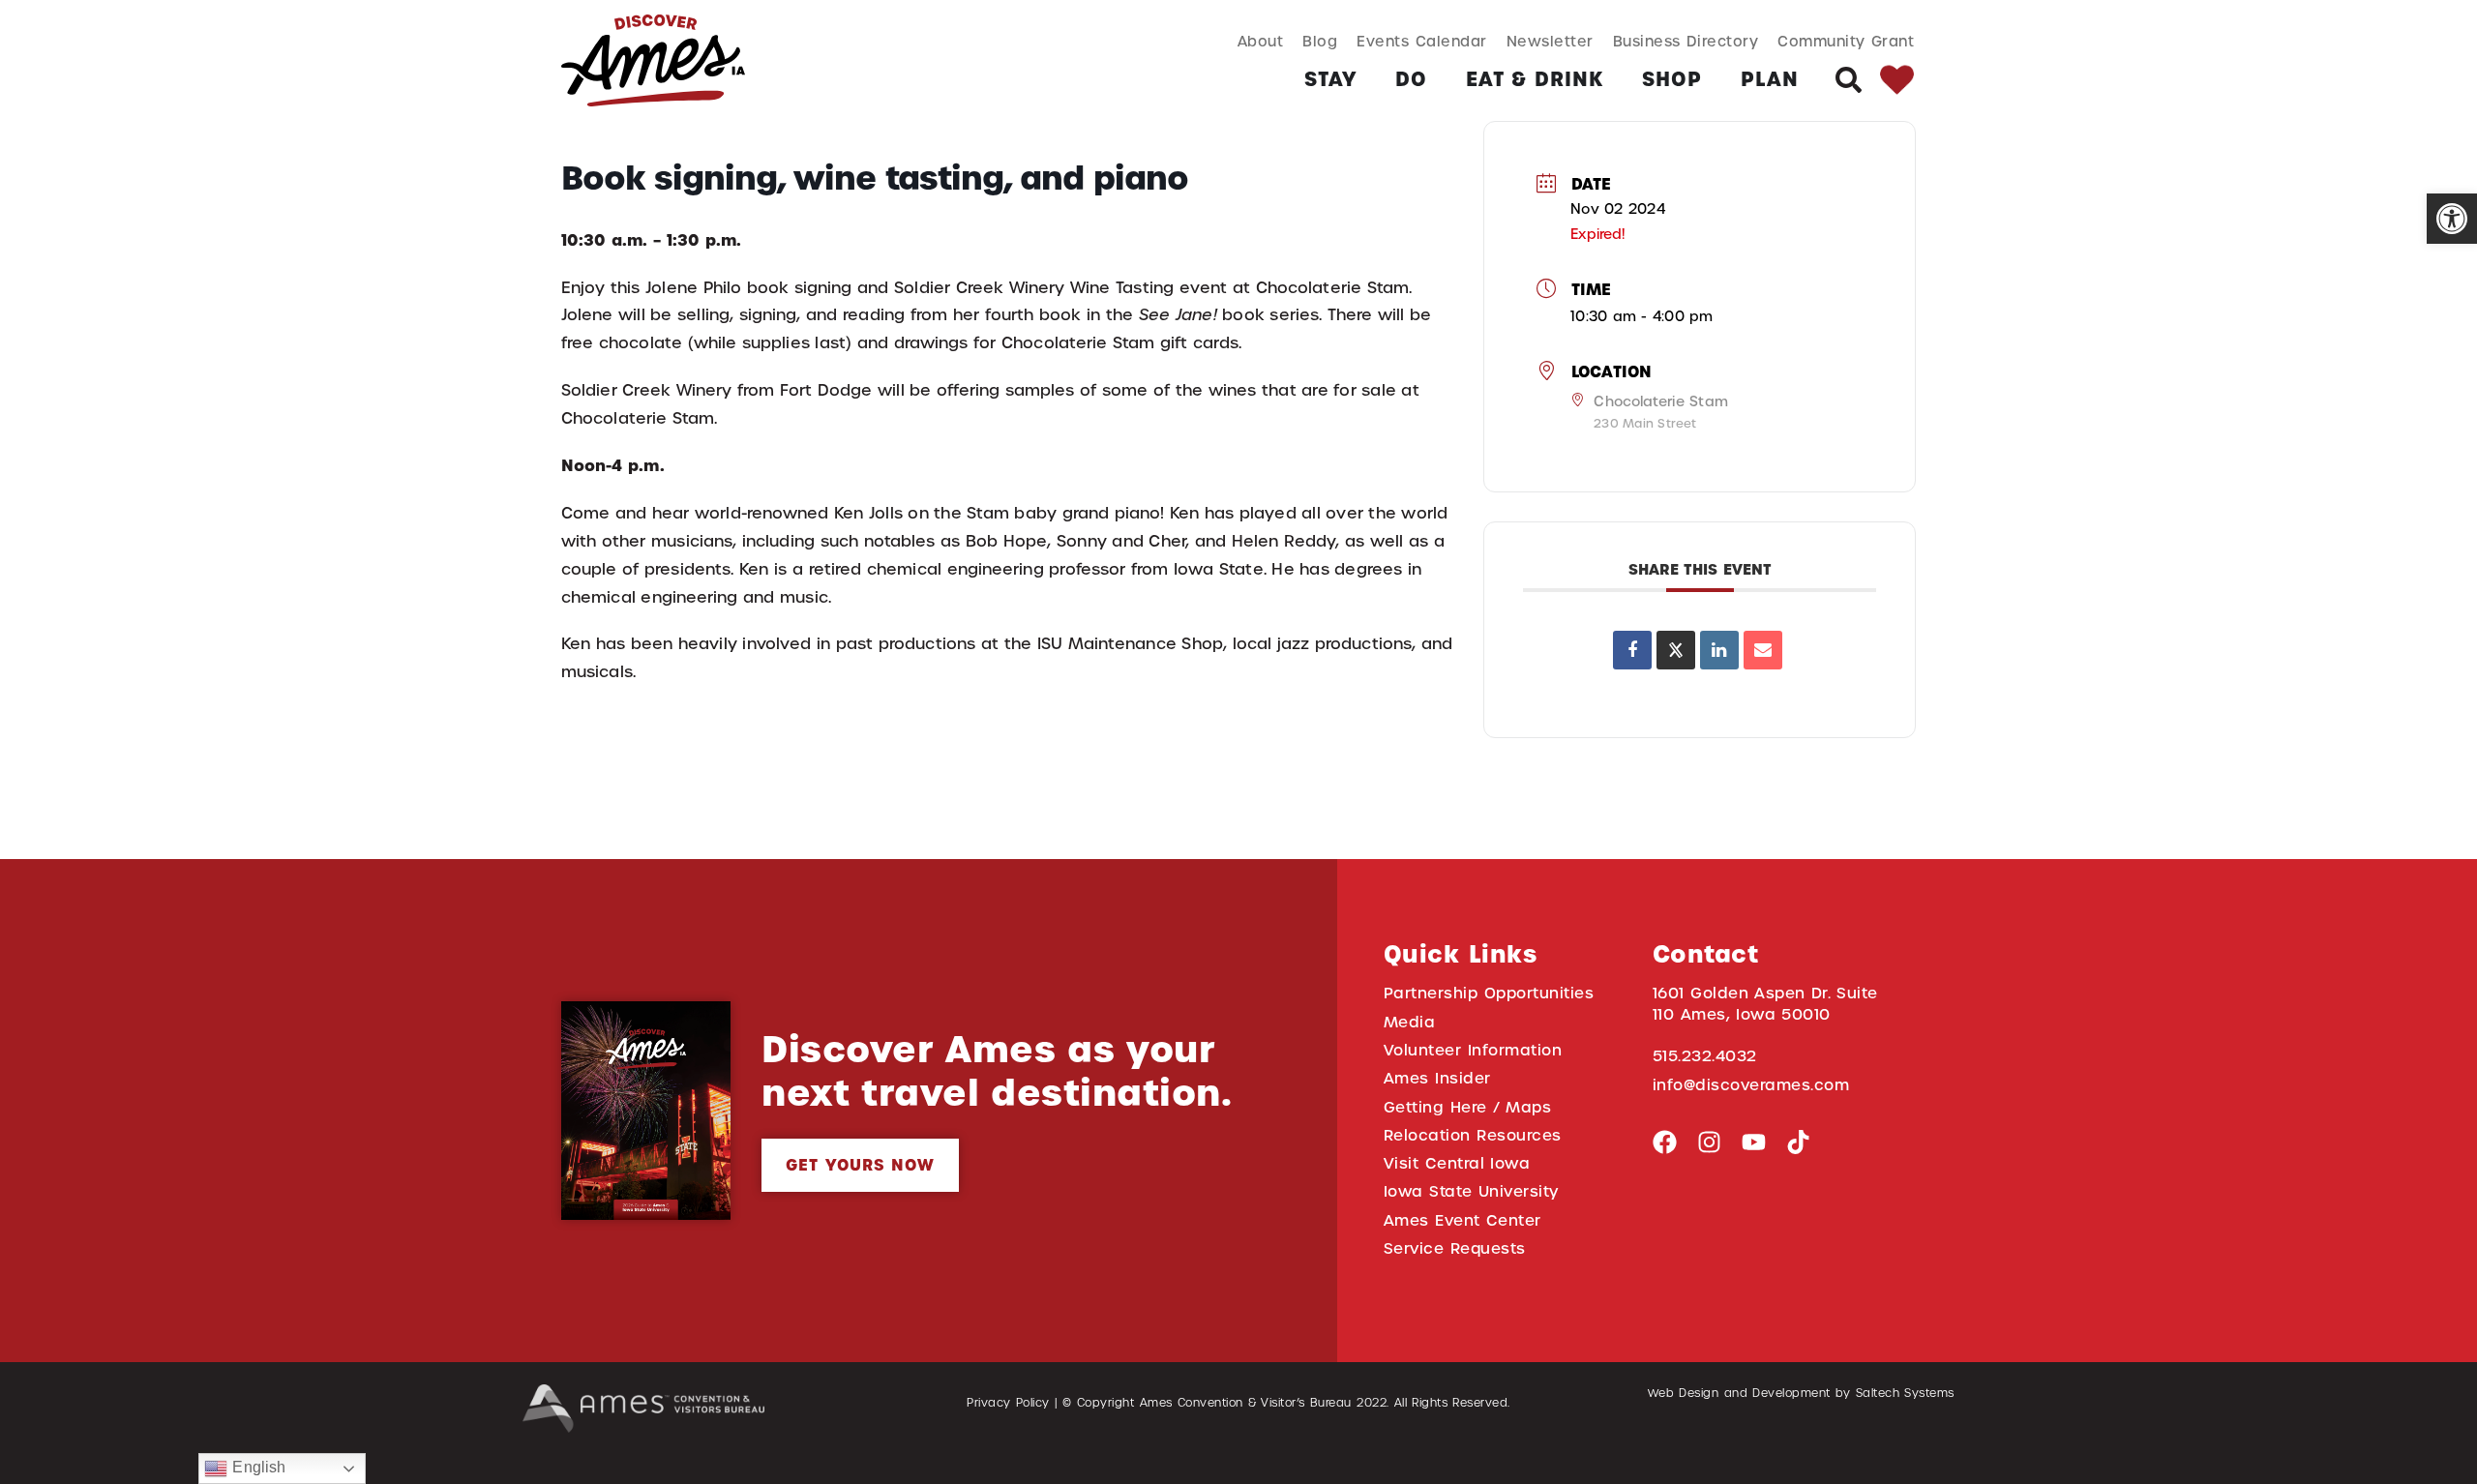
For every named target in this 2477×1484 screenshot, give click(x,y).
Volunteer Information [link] (1473, 1050)
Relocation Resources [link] (1473, 1135)
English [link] (256, 1467)
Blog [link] (1320, 41)
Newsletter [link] (1550, 41)
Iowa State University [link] (1471, 1191)
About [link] (1261, 41)
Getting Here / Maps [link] (1467, 1107)
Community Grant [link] (1846, 41)
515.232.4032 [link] (1705, 1056)
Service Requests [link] (1455, 1248)
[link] (2452, 219)
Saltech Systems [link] (1905, 1393)
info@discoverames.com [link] (1751, 1085)
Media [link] (1410, 1022)
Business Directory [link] (1686, 41)
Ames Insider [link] (1437, 1078)
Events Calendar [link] (1421, 41)
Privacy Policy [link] (1008, 1403)
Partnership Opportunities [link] (1489, 993)
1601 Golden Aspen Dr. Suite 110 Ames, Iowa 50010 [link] (1765, 1003)
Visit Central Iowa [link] (1457, 1163)
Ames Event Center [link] (1462, 1220)
